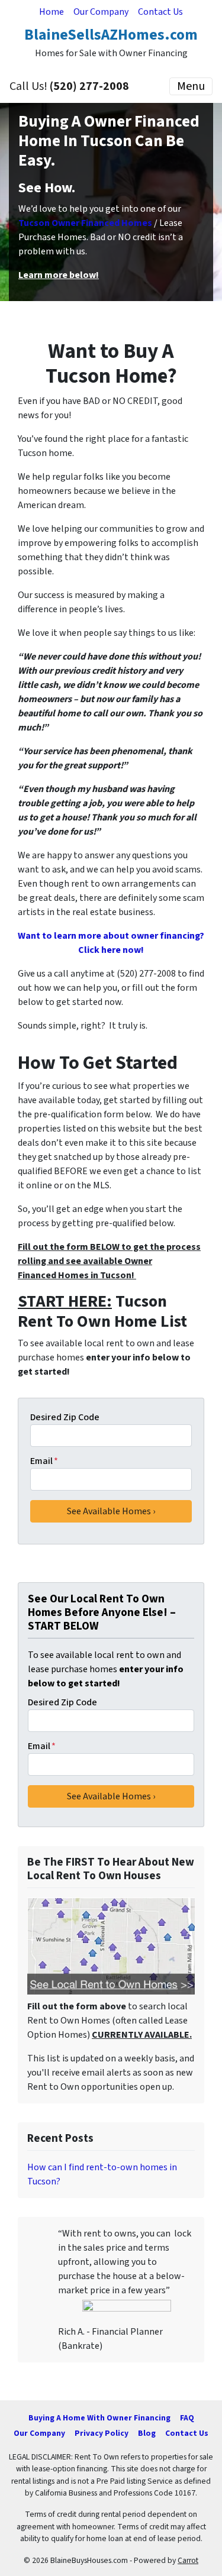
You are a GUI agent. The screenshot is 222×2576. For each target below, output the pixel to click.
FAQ (187, 2418)
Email (44, 1461)
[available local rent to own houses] (111, 1946)
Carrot (188, 2560)
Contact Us (160, 12)
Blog (147, 2433)
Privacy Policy (102, 2433)
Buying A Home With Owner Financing (99, 2418)
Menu (191, 86)
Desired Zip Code (65, 1417)
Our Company (101, 12)
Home (52, 12)
